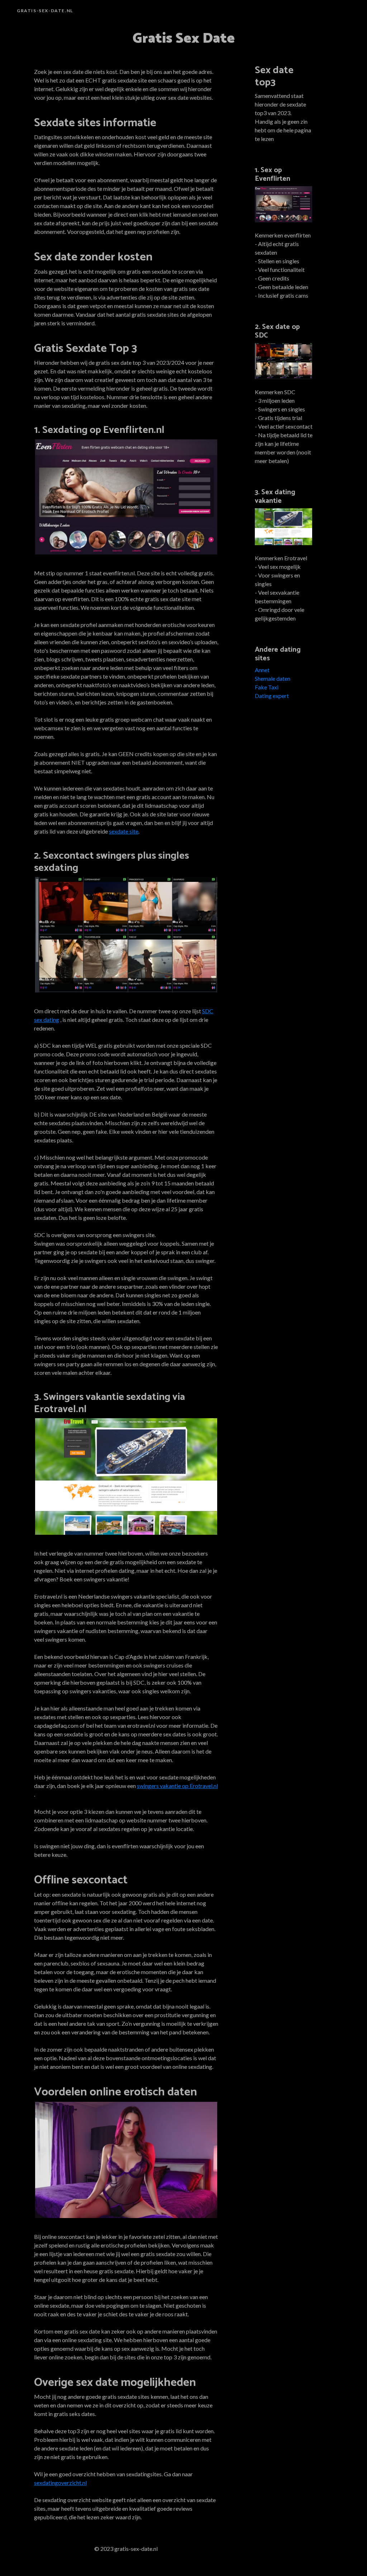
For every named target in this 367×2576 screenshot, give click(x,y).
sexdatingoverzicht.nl (60, 2483)
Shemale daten (273, 678)
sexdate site (124, 831)
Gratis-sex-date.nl (45, 11)
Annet (262, 670)
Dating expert (272, 696)
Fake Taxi (267, 687)
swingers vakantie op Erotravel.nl (177, 1786)
